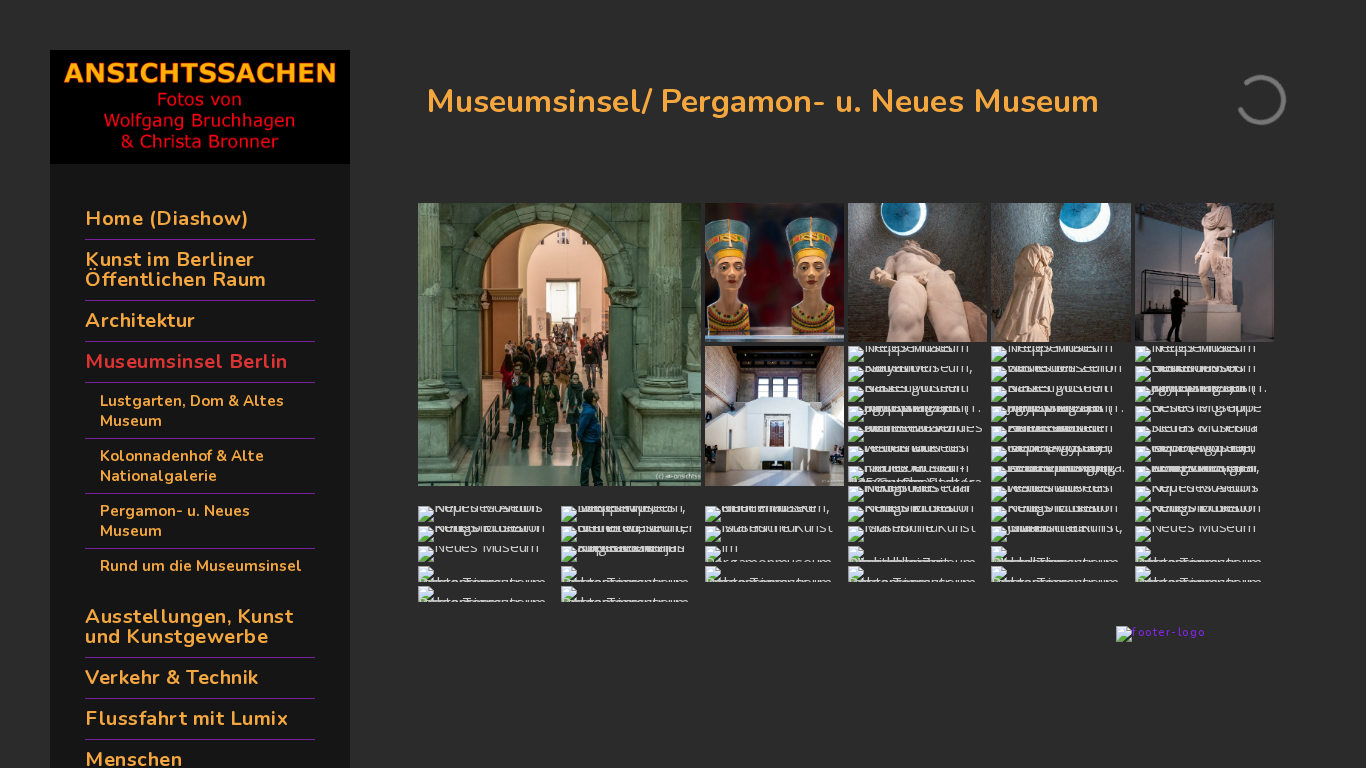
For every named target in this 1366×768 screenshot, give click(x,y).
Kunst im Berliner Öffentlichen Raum (176, 269)
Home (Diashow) (167, 218)
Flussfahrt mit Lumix (186, 718)
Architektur (140, 320)
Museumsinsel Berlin (186, 361)
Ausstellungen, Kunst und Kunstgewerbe (189, 626)
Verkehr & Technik (172, 677)
